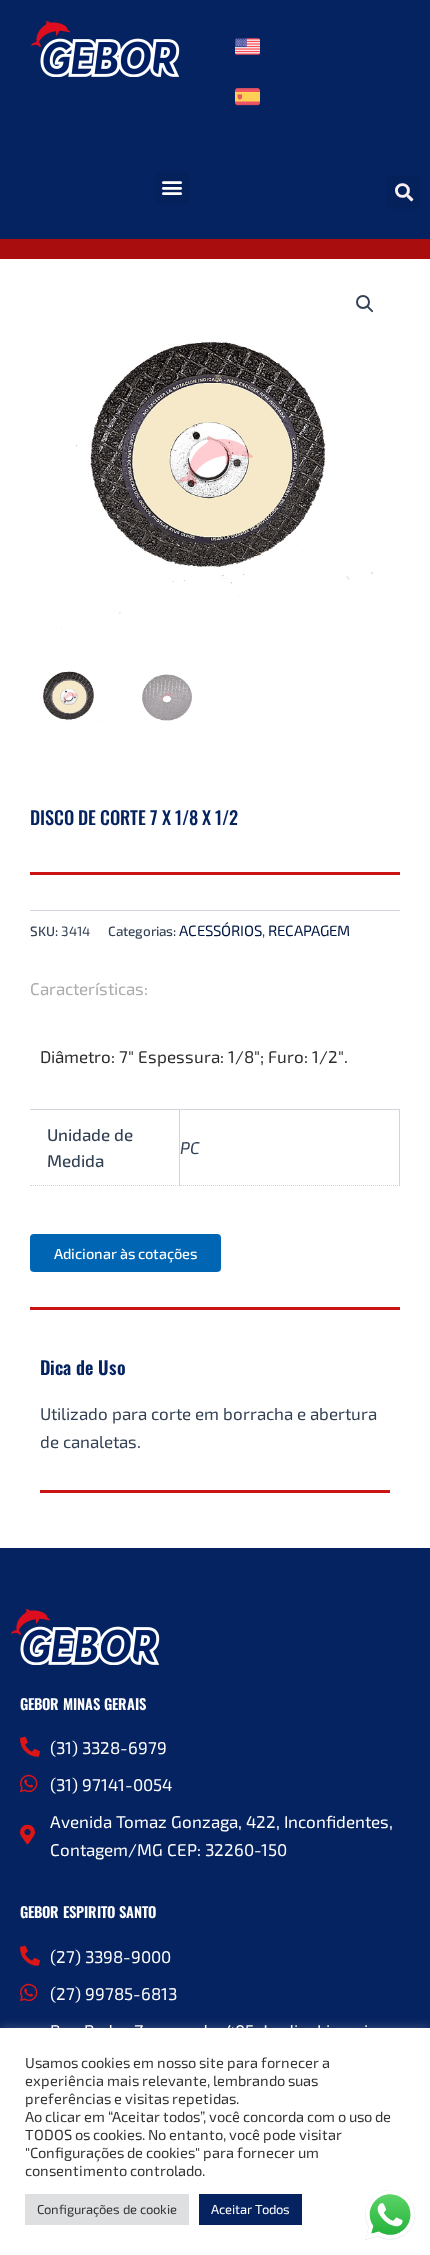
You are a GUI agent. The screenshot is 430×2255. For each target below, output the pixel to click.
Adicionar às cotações (125, 1253)
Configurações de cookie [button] (107, 2209)
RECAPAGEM (309, 930)
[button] (172, 187)
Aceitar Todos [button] (250, 2209)
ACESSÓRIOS (220, 930)
